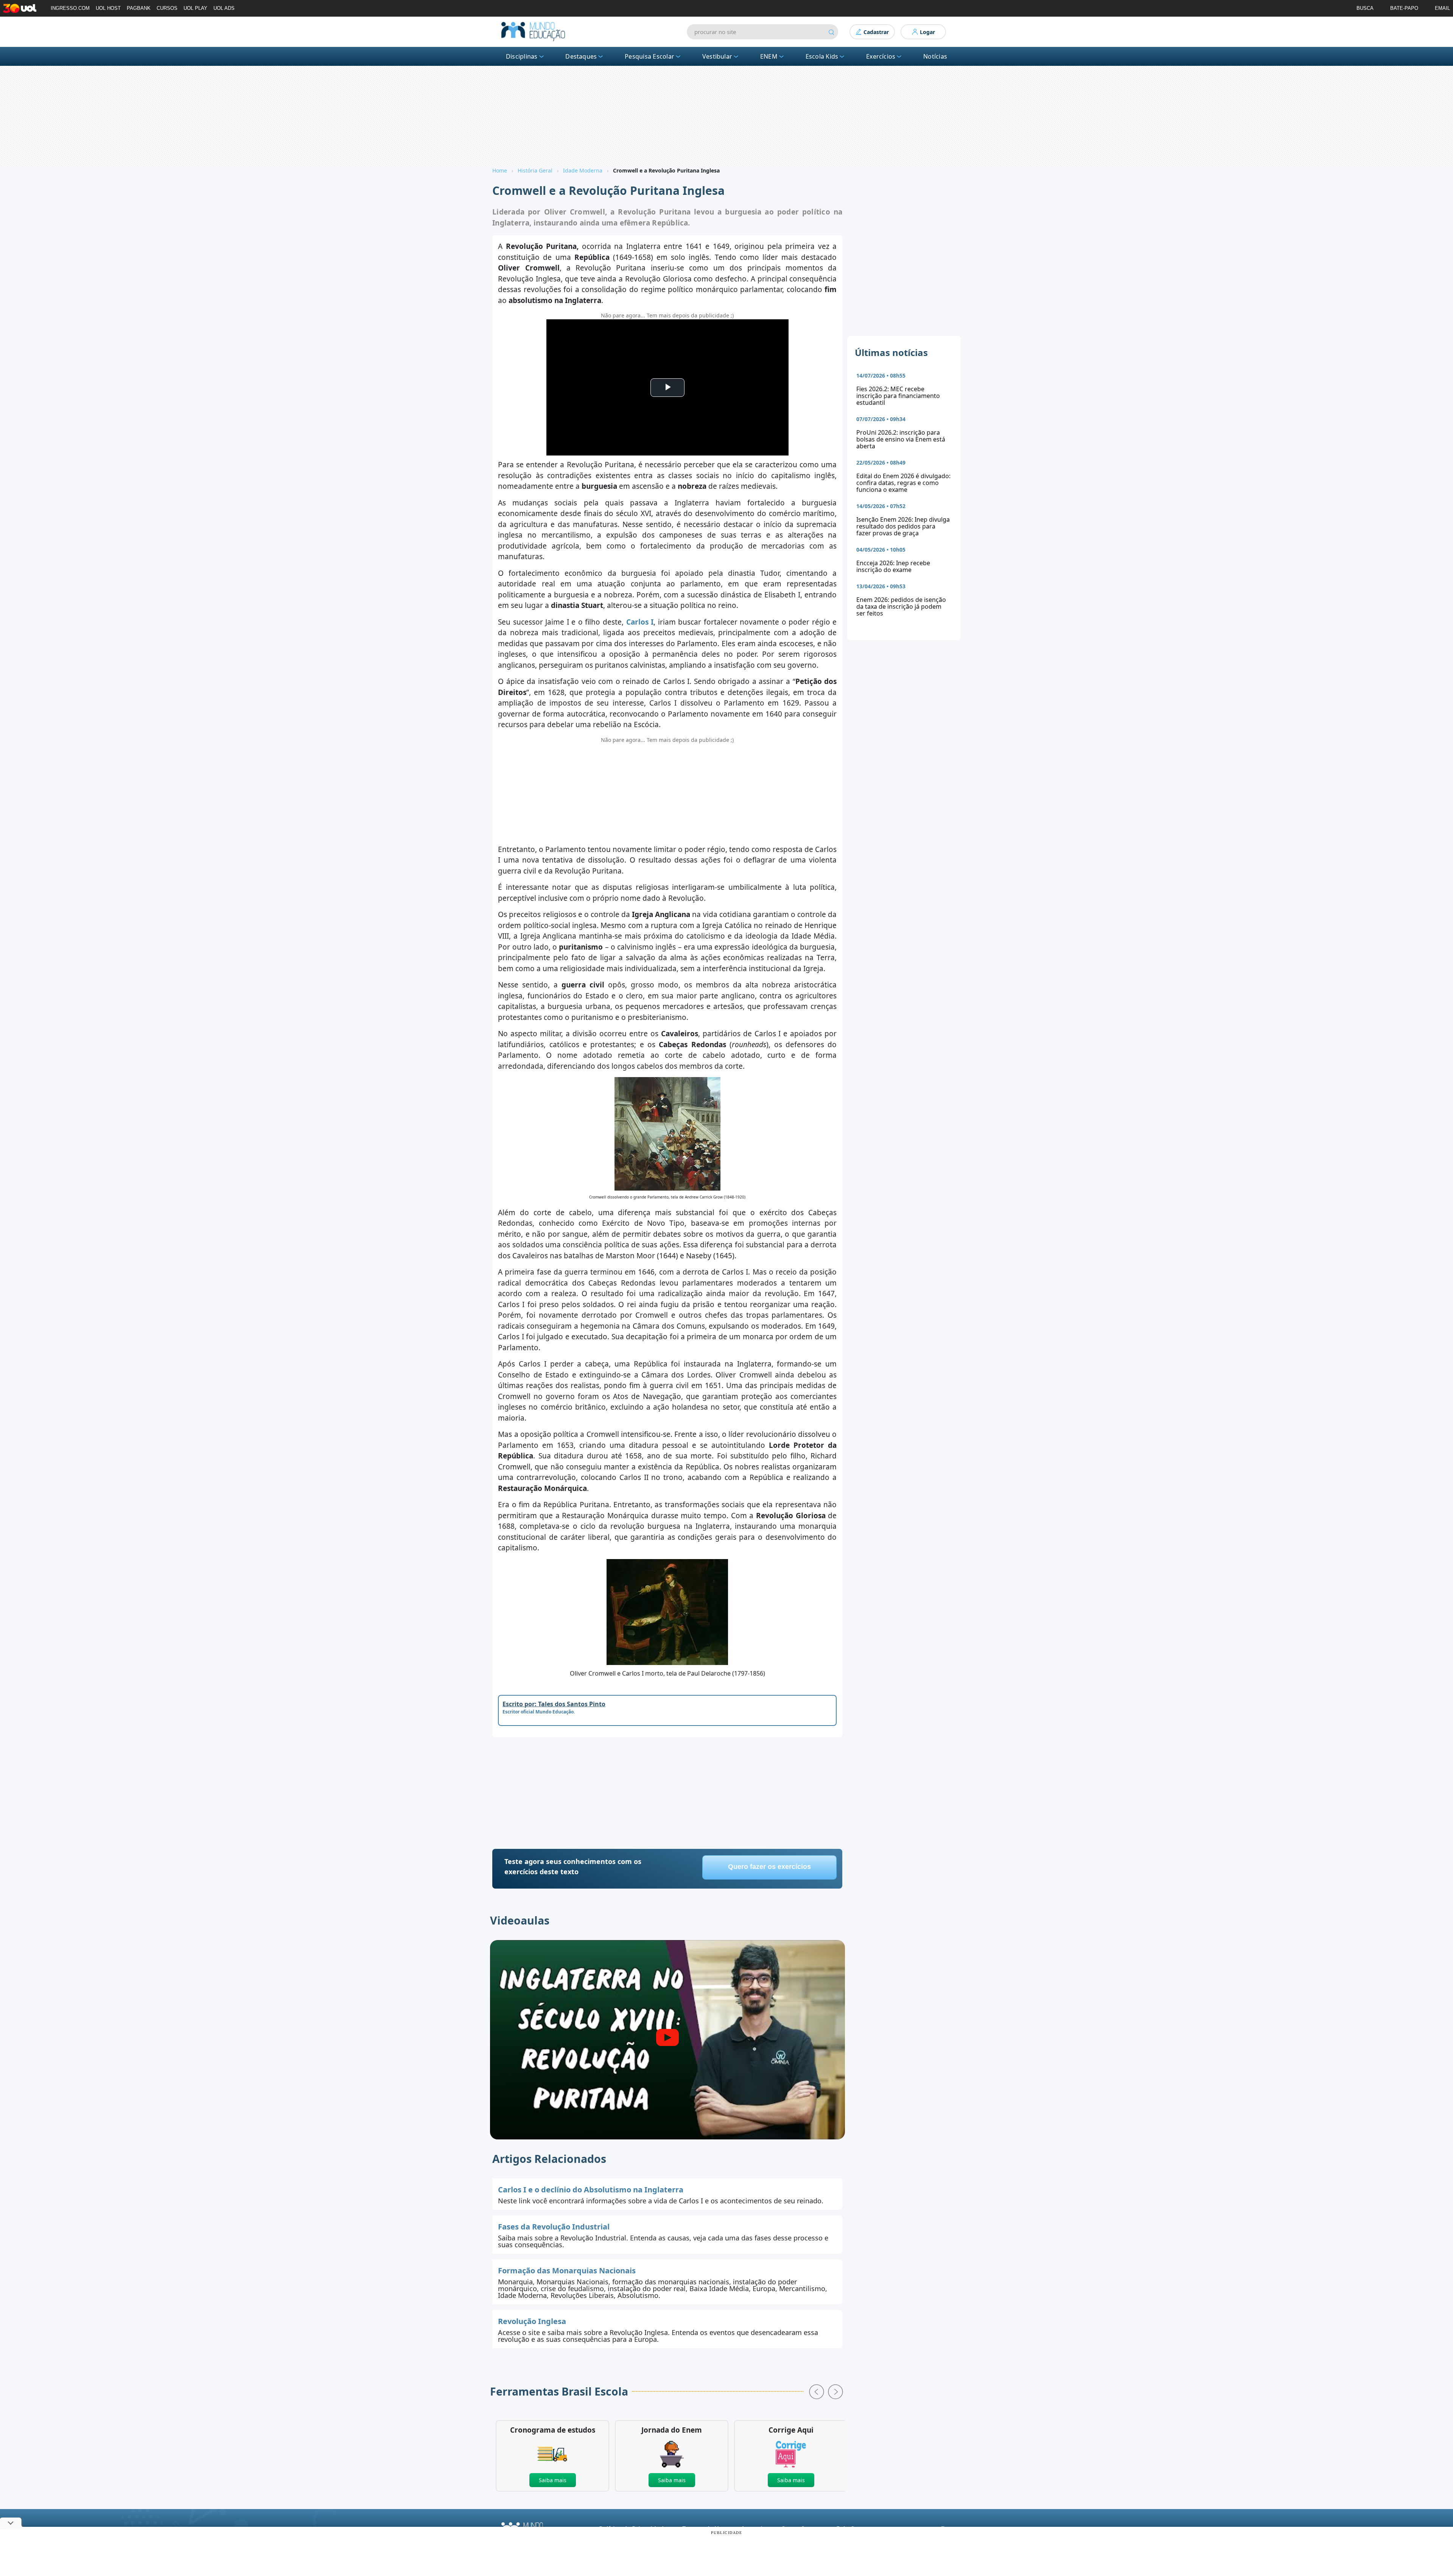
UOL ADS (224, 8)
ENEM (769, 56)
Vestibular (717, 56)
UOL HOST (108, 8)
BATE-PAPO (1404, 8)
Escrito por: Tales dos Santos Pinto (554, 1704)
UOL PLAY (195, 8)
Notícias (935, 56)
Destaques (581, 56)
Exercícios (881, 56)
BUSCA (1365, 8)
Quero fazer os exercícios (769, 1867)
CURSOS (167, 8)
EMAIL (1442, 8)
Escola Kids (822, 56)
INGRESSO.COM (70, 8)
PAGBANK (139, 8)
